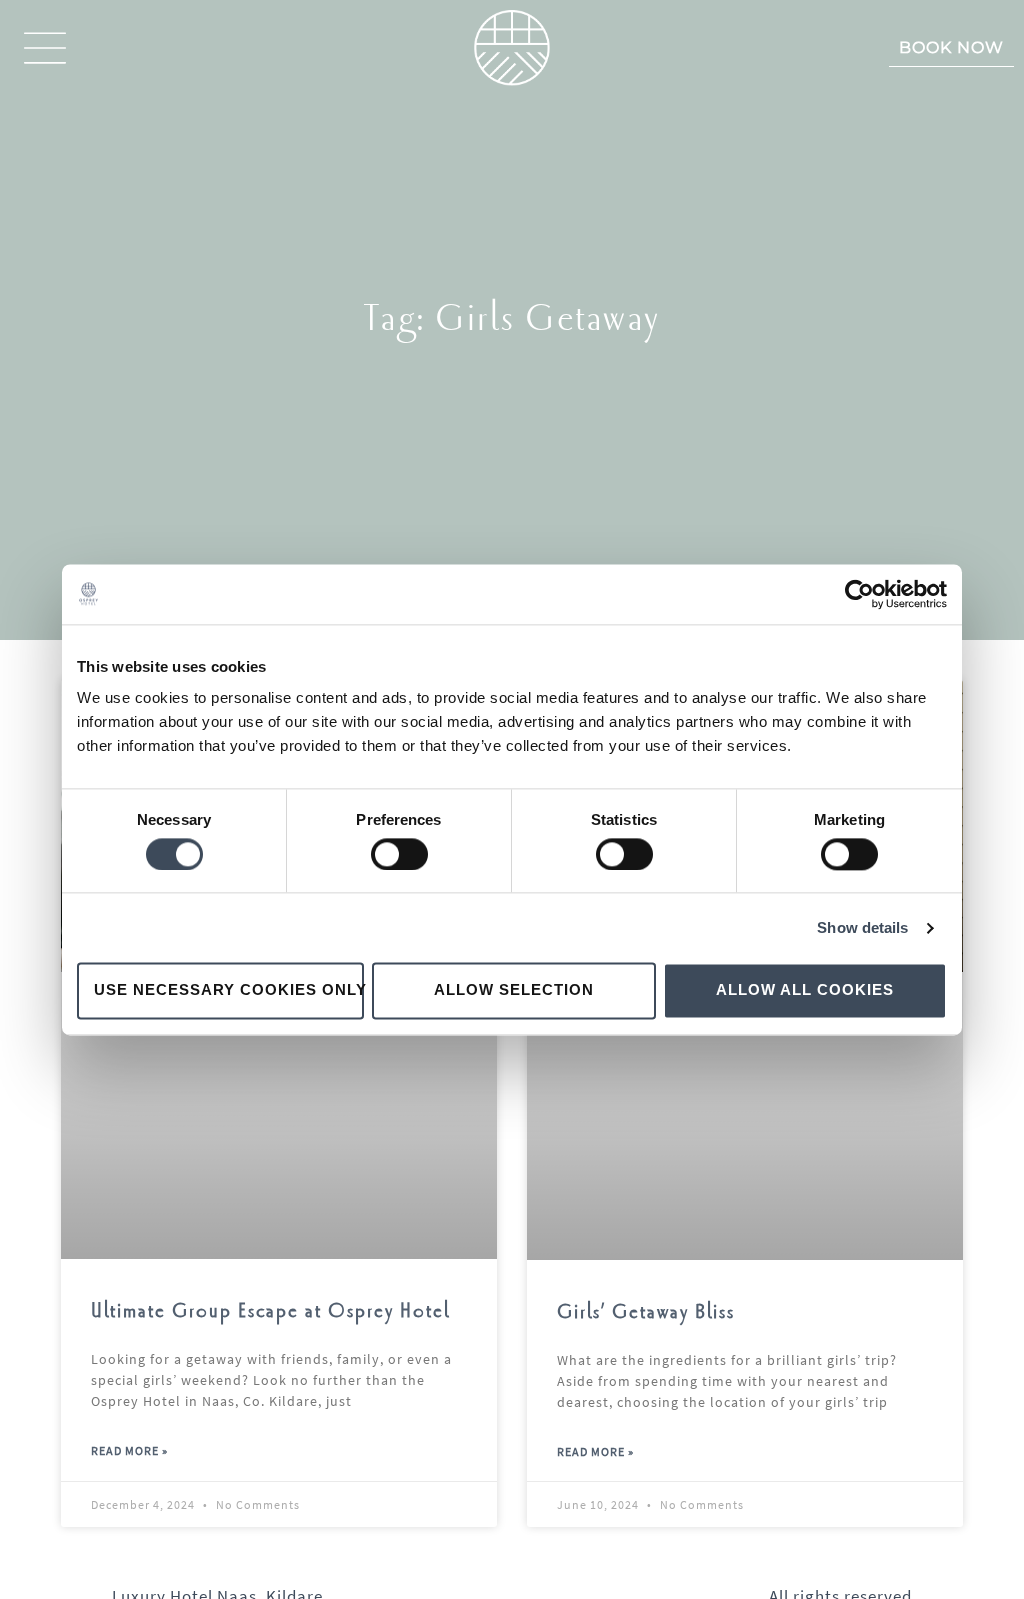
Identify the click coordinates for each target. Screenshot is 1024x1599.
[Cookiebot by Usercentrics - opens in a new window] (859, 594)
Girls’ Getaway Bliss (646, 1312)
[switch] (399, 854)
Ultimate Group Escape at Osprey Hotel (270, 1311)
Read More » (129, 1450)
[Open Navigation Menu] (45, 48)
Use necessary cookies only (229, 990)
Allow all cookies (805, 990)
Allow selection (514, 990)
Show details (862, 927)
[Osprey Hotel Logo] (512, 48)
